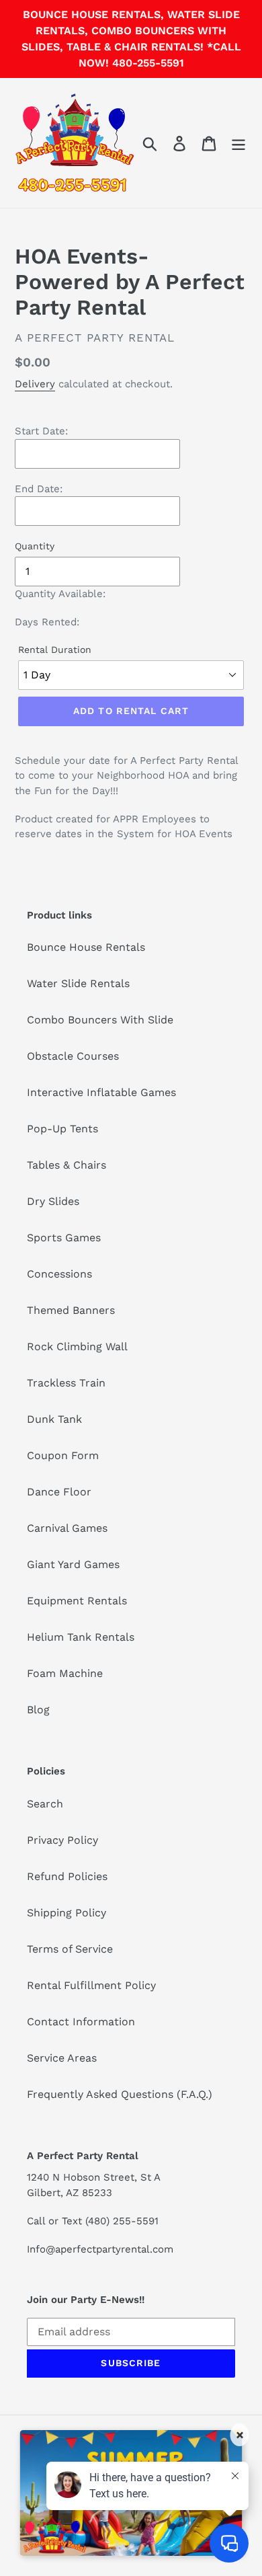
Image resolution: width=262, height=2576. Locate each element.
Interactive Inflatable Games (101, 1092)
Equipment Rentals (77, 1601)
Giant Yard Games (73, 1564)
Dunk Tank (54, 1419)
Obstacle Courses (73, 1056)
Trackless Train (66, 1383)
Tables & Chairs (67, 1165)
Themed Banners (71, 1310)
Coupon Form (63, 1455)
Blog (38, 1710)
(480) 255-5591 (122, 2221)
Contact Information (81, 2022)
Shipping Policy (67, 1913)
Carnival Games (67, 1528)
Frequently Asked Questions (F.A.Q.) (120, 2094)
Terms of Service (70, 1949)
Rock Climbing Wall (77, 1346)
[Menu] (238, 143)
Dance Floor (59, 1492)
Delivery (35, 384)
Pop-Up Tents (62, 1129)
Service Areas (62, 2058)
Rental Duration (55, 650)
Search (45, 1804)
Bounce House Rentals (86, 947)
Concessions (59, 1274)
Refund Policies (67, 1876)
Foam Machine (65, 1673)
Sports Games (64, 1238)
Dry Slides (53, 1201)
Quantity (35, 546)
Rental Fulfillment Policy (91, 1985)
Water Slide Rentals (78, 983)
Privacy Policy (62, 1840)
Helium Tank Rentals (81, 1637)
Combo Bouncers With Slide (100, 1020)
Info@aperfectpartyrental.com (100, 2249)
